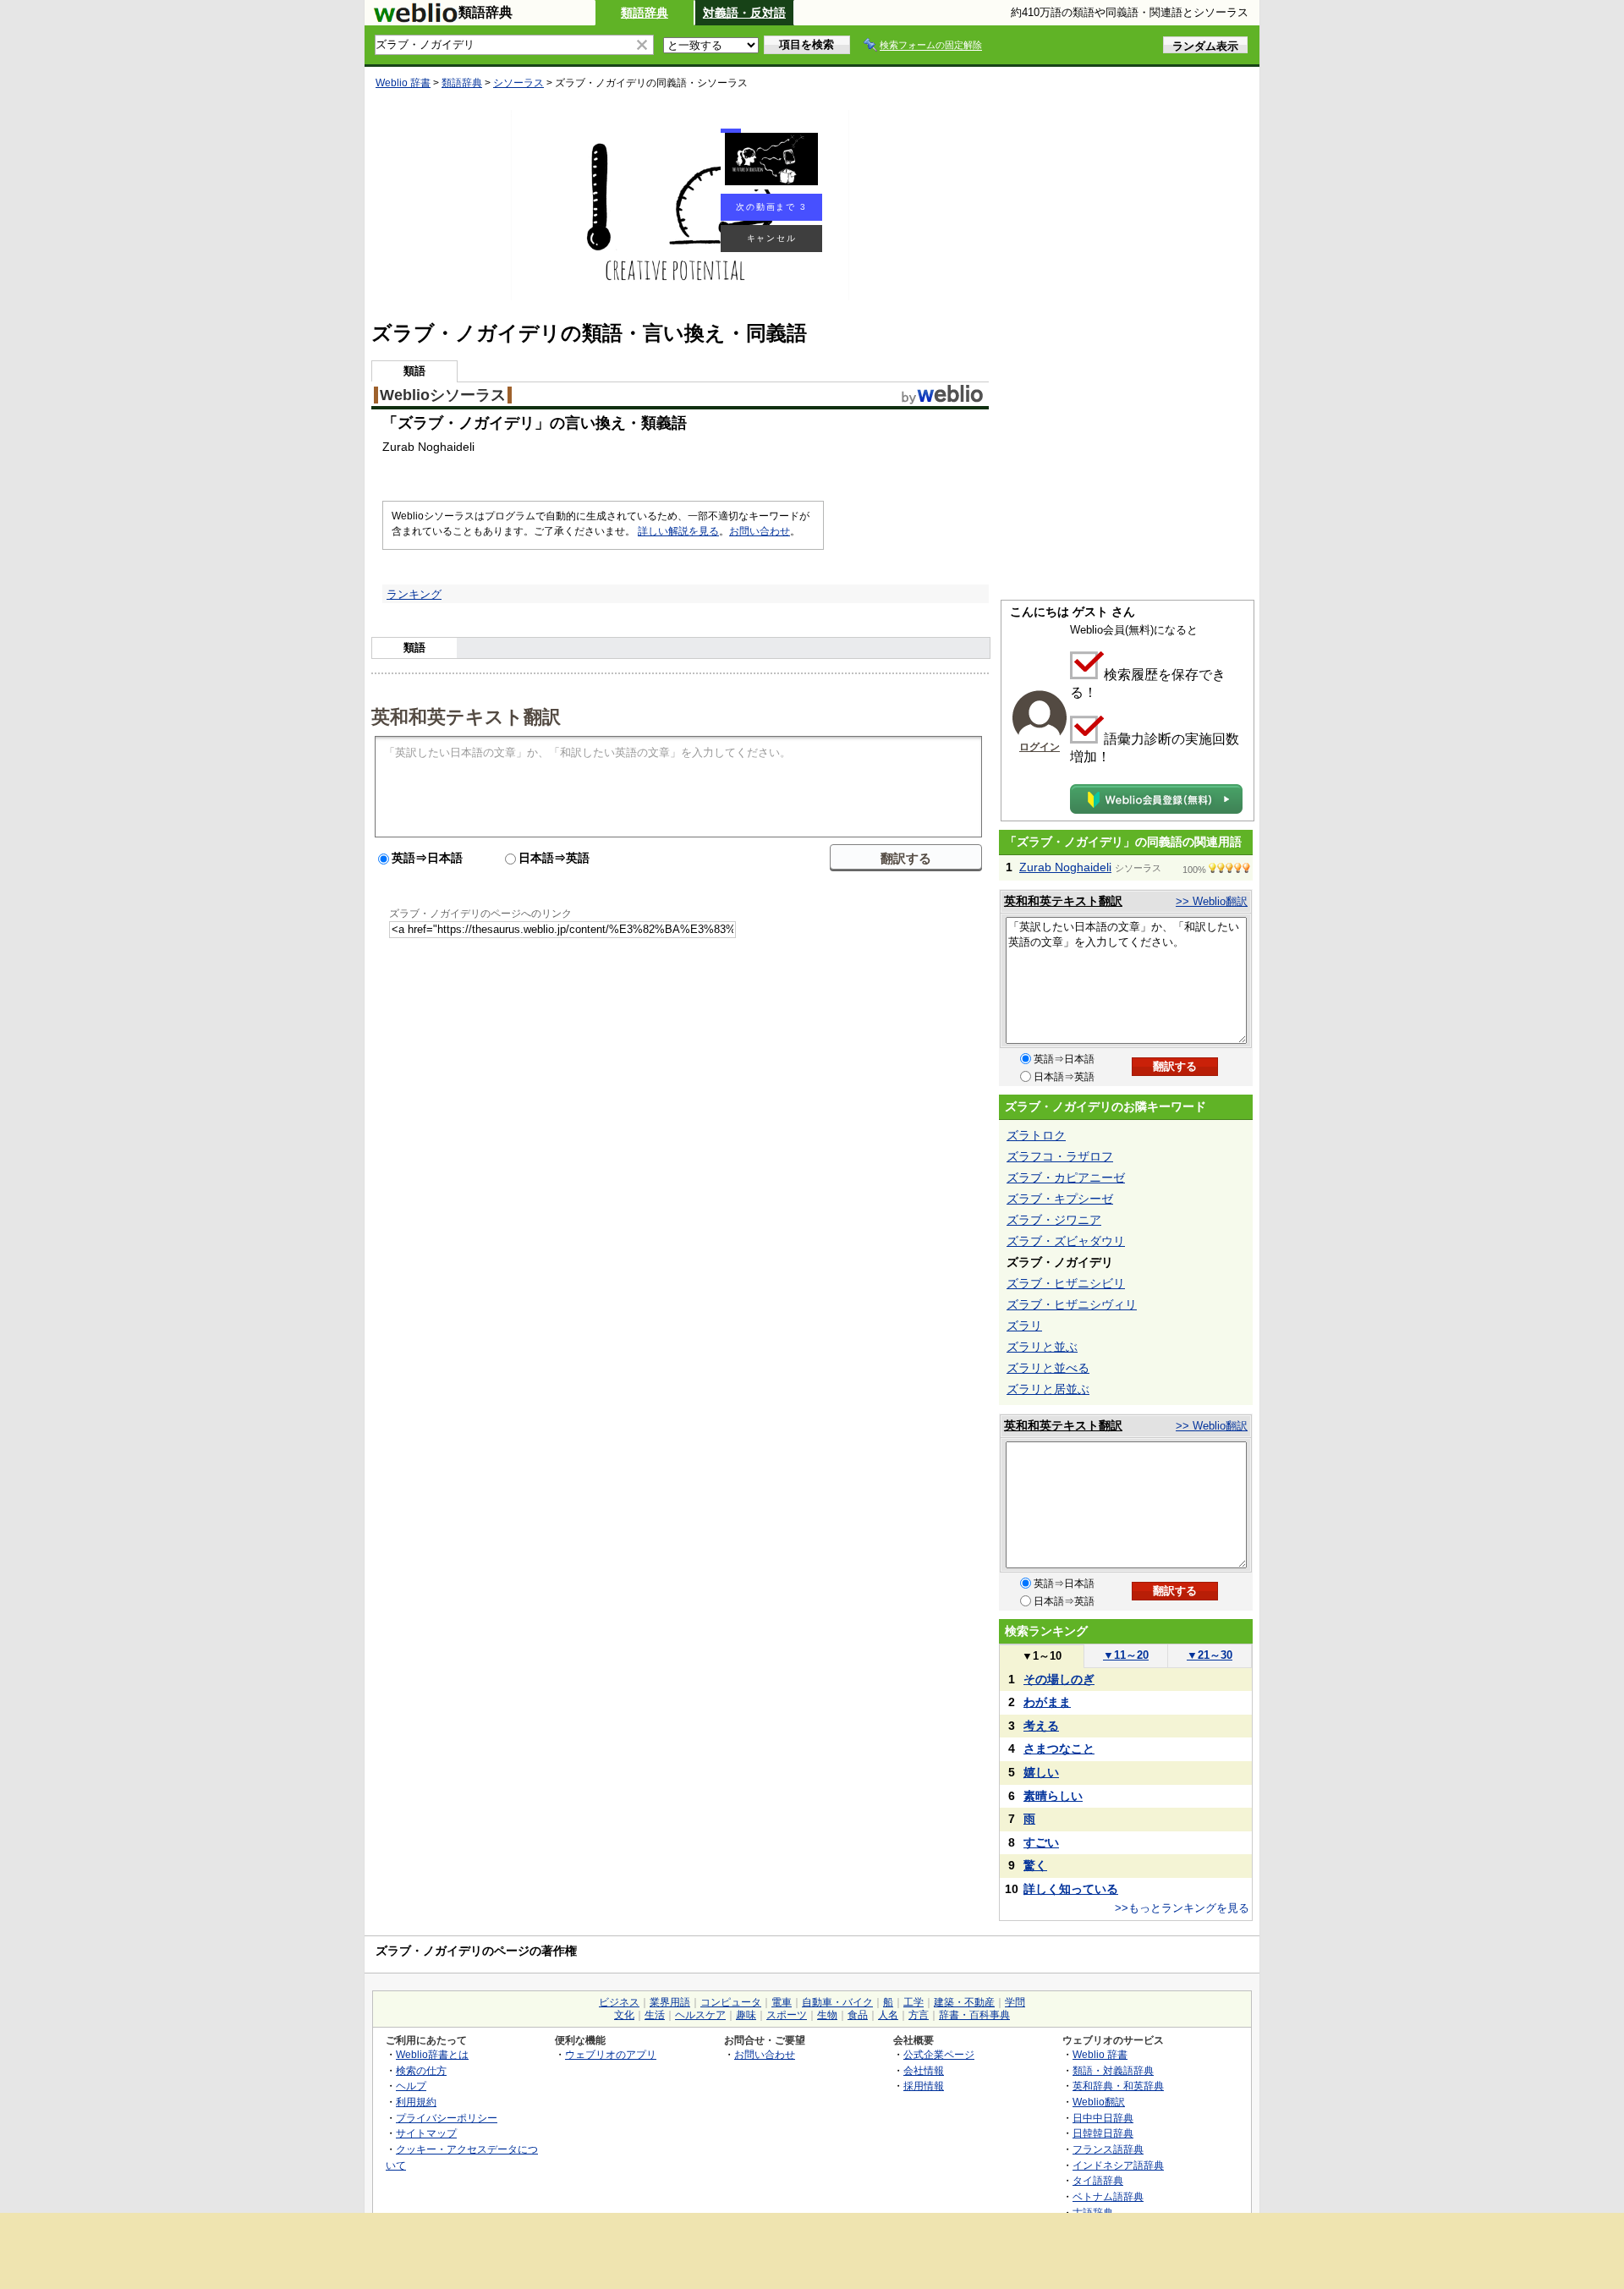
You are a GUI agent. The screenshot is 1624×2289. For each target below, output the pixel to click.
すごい (1041, 1842)
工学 (913, 2002)
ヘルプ (411, 2086)
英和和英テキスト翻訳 (466, 716)
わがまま (1047, 1702)
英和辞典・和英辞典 (1118, 2086)
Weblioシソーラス (443, 395)
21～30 (1210, 1655)
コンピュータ (731, 2002)
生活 (655, 2015)
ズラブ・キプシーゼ (1060, 1199)
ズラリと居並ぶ (1048, 1389)
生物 (827, 2015)
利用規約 (416, 2102)
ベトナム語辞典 (1108, 2196)
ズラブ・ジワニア (1054, 1220)
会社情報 (924, 2070)
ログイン (1040, 747)
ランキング (414, 594)
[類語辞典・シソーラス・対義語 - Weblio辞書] (415, 19)
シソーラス (518, 83)
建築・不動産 (964, 2002)
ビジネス (619, 2002)
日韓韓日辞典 (1103, 2133)
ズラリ (1024, 1326)
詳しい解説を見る (678, 531)
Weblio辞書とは (432, 2054)
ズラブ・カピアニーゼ (1066, 1177)
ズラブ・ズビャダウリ (1066, 1241)
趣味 (746, 2015)
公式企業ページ (939, 2054)
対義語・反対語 (744, 13)
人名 (888, 2015)
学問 (1015, 2002)
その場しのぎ (1059, 1679)
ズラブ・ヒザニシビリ (1066, 1283)
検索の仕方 (421, 2070)
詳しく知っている (1071, 1889)
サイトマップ (426, 2133)
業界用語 (670, 2002)
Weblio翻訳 (1099, 2102)
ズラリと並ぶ (1042, 1347)
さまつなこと (1059, 1748)
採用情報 (924, 2086)
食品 (858, 2015)
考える (1041, 1726)
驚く (1035, 1865)
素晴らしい (1053, 1796)
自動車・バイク (837, 2002)
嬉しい (1041, 1772)
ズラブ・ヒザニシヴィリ (1072, 1304)
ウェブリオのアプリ (611, 2054)
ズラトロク (1036, 1135)
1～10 (1042, 1656)
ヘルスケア (700, 2015)
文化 (624, 2015)
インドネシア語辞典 (1118, 2165)
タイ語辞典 (1098, 2180)
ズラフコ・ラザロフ (1060, 1156)
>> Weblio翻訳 (1212, 901)
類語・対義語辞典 (1113, 2070)
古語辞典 (1093, 2212)
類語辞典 (645, 13)
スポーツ (787, 2015)
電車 (782, 2002)
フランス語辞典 (1108, 2149)
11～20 (1126, 1655)
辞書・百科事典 (974, 2015)
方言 (919, 2015)
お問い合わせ (760, 531)
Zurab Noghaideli (1065, 867)
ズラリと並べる (1048, 1368)
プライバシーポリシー (447, 2118)
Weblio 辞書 (403, 83)
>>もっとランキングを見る (1182, 1908)
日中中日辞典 (1103, 2118)
